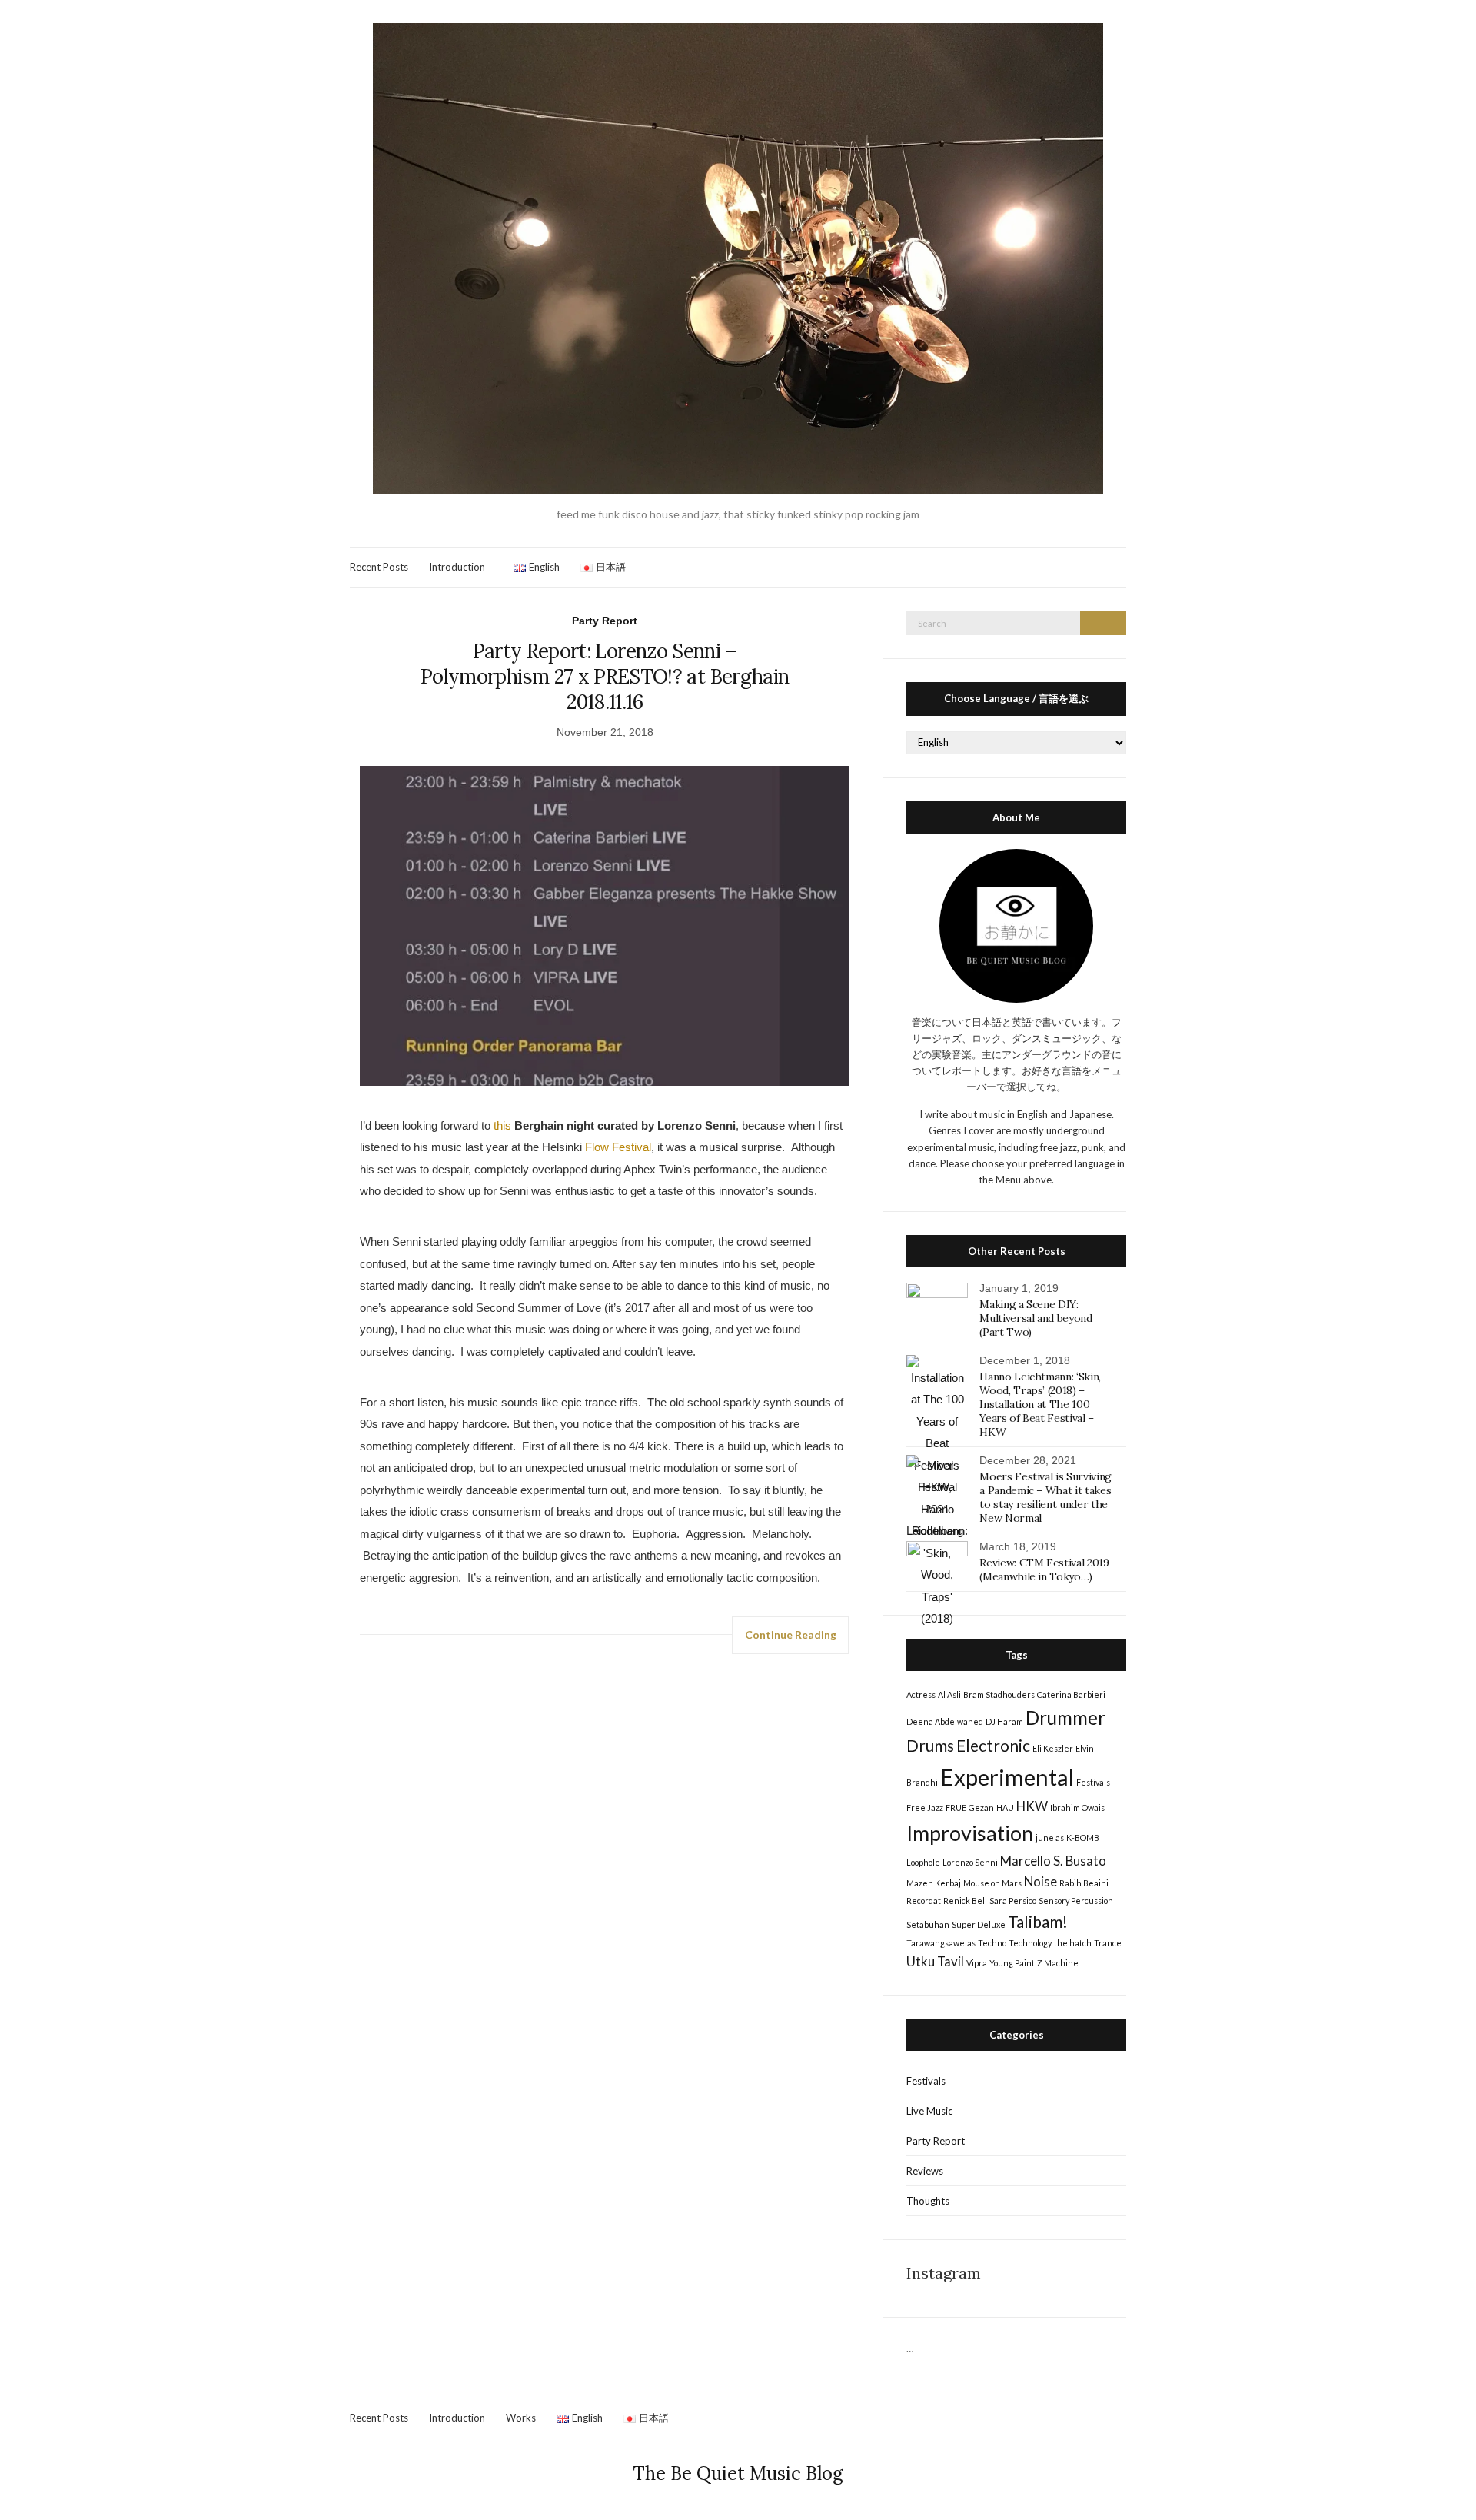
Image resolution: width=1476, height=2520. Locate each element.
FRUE (956, 1808)
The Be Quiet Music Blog (738, 2473)
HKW (1032, 1806)
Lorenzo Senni (970, 1862)
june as (1050, 1838)
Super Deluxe (979, 1924)
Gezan (981, 1808)
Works (521, 2418)
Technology (1030, 1943)
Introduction (457, 567)
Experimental (1007, 1777)
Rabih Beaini (1084, 1883)
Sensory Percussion (1076, 1901)
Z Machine (1058, 1963)
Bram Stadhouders (999, 1694)
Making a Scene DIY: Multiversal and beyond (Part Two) (1036, 1318)
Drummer (1065, 1718)
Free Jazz (925, 1808)
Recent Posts (379, 567)
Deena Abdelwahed (945, 1721)
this (502, 1125)
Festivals (1093, 1782)
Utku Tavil (935, 1961)
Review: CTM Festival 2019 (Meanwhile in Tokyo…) (1044, 1570)
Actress (921, 1694)
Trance (1108, 1943)
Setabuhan (928, 1924)
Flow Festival (618, 1147)
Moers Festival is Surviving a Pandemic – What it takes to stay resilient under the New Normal (1045, 1497)
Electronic (993, 1745)
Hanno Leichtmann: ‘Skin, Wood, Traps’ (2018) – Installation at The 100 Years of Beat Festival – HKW (1040, 1404)
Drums (930, 1745)
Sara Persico (1013, 1901)
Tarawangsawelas (941, 1943)
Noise (1041, 1881)
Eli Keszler (1053, 1748)
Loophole (923, 1862)
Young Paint (1012, 1963)
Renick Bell (965, 1901)
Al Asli (949, 1694)
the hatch (1073, 1943)
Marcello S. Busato (1053, 1861)
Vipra (977, 1963)
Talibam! (1038, 1921)
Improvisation (970, 1833)
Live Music (929, 2111)
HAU (1005, 1808)
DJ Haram (1004, 1721)
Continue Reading (791, 1635)
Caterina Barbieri (1071, 1694)
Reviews (925, 2171)
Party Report (605, 621)
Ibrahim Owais (1077, 1808)
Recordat (924, 1901)
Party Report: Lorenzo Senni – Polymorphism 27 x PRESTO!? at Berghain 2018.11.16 (605, 676)
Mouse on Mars (992, 1883)
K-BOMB (1083, 1838)
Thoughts (928, 2201)
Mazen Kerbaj (934, 1883)
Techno (992, 1943)
